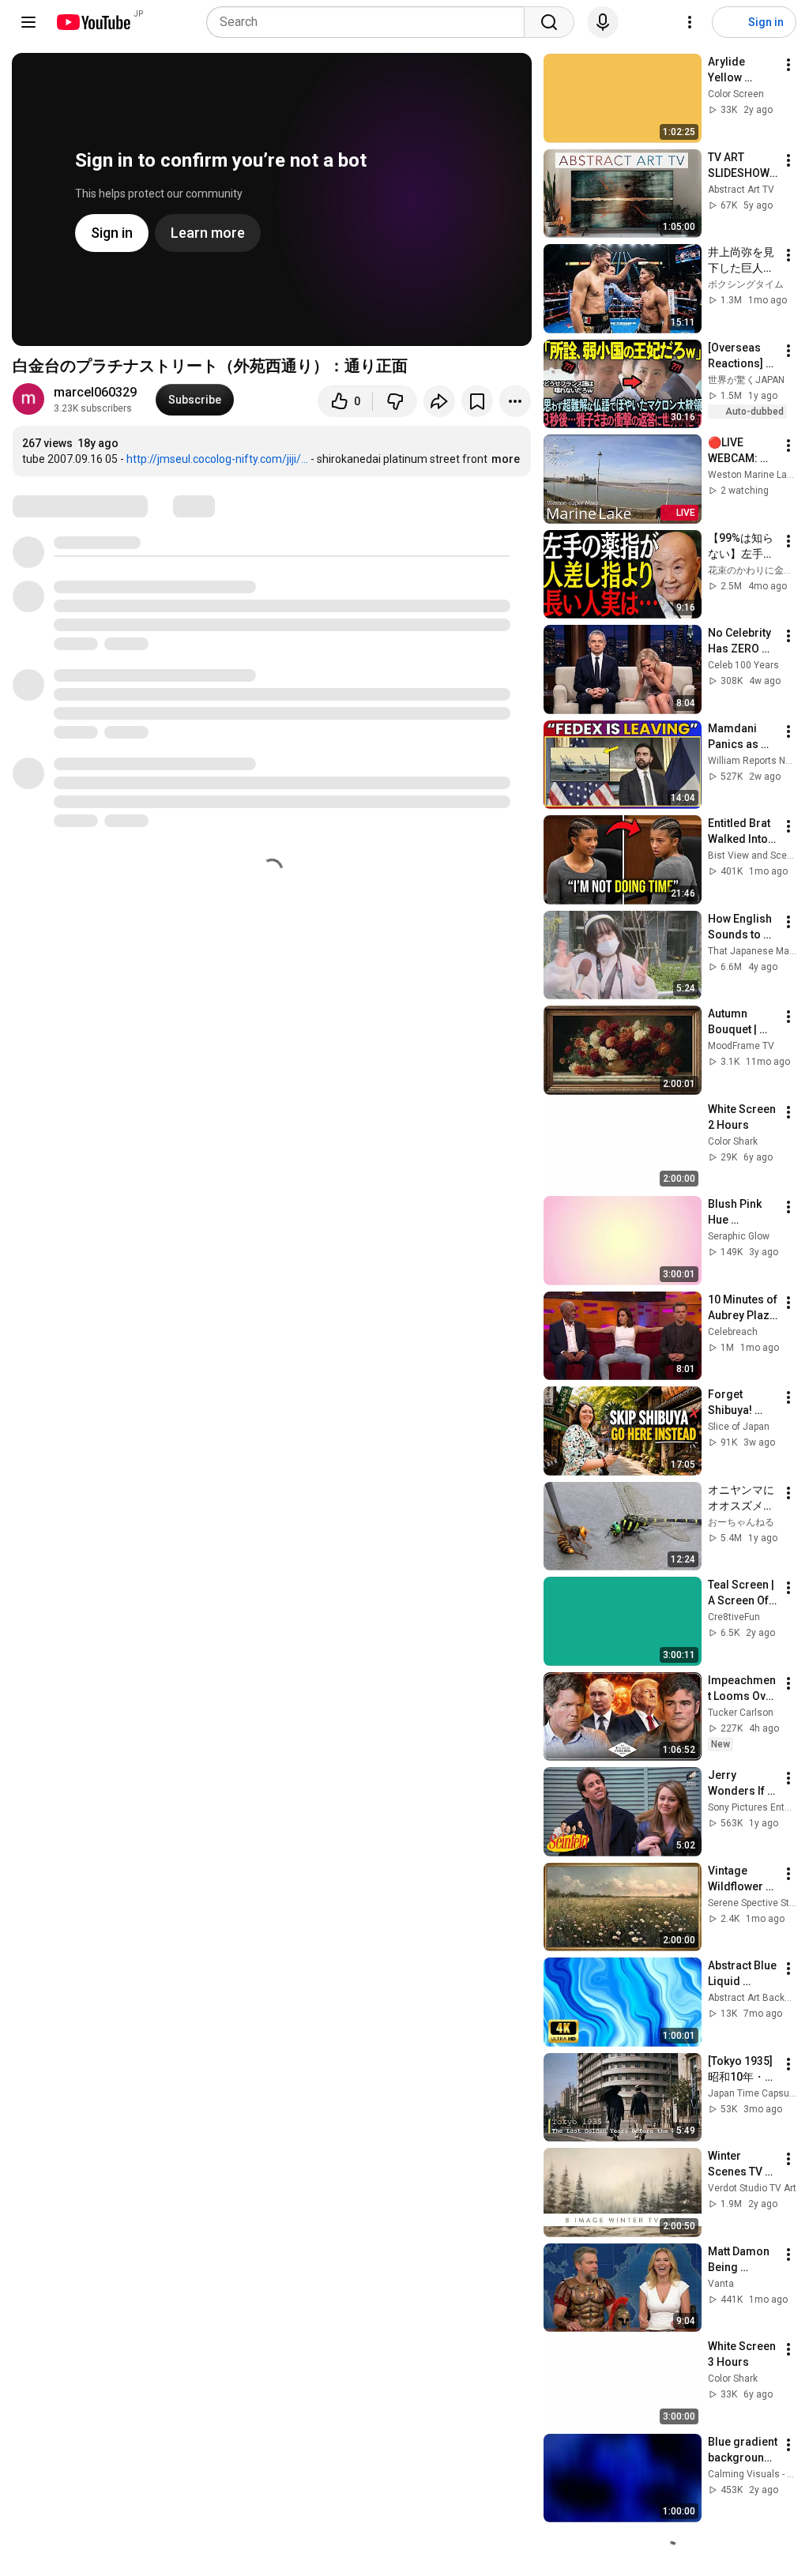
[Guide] (28, 22)
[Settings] (690, 22)
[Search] (549, 22)
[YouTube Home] (93, 22)
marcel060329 (95, 392)
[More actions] (515, 401)
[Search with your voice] (603, 22)
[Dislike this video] (395, 401)
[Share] (439, 401)
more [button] (506, 459)
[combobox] (370, 22)
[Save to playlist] (477, 401)
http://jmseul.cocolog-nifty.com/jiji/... (217, 459)
